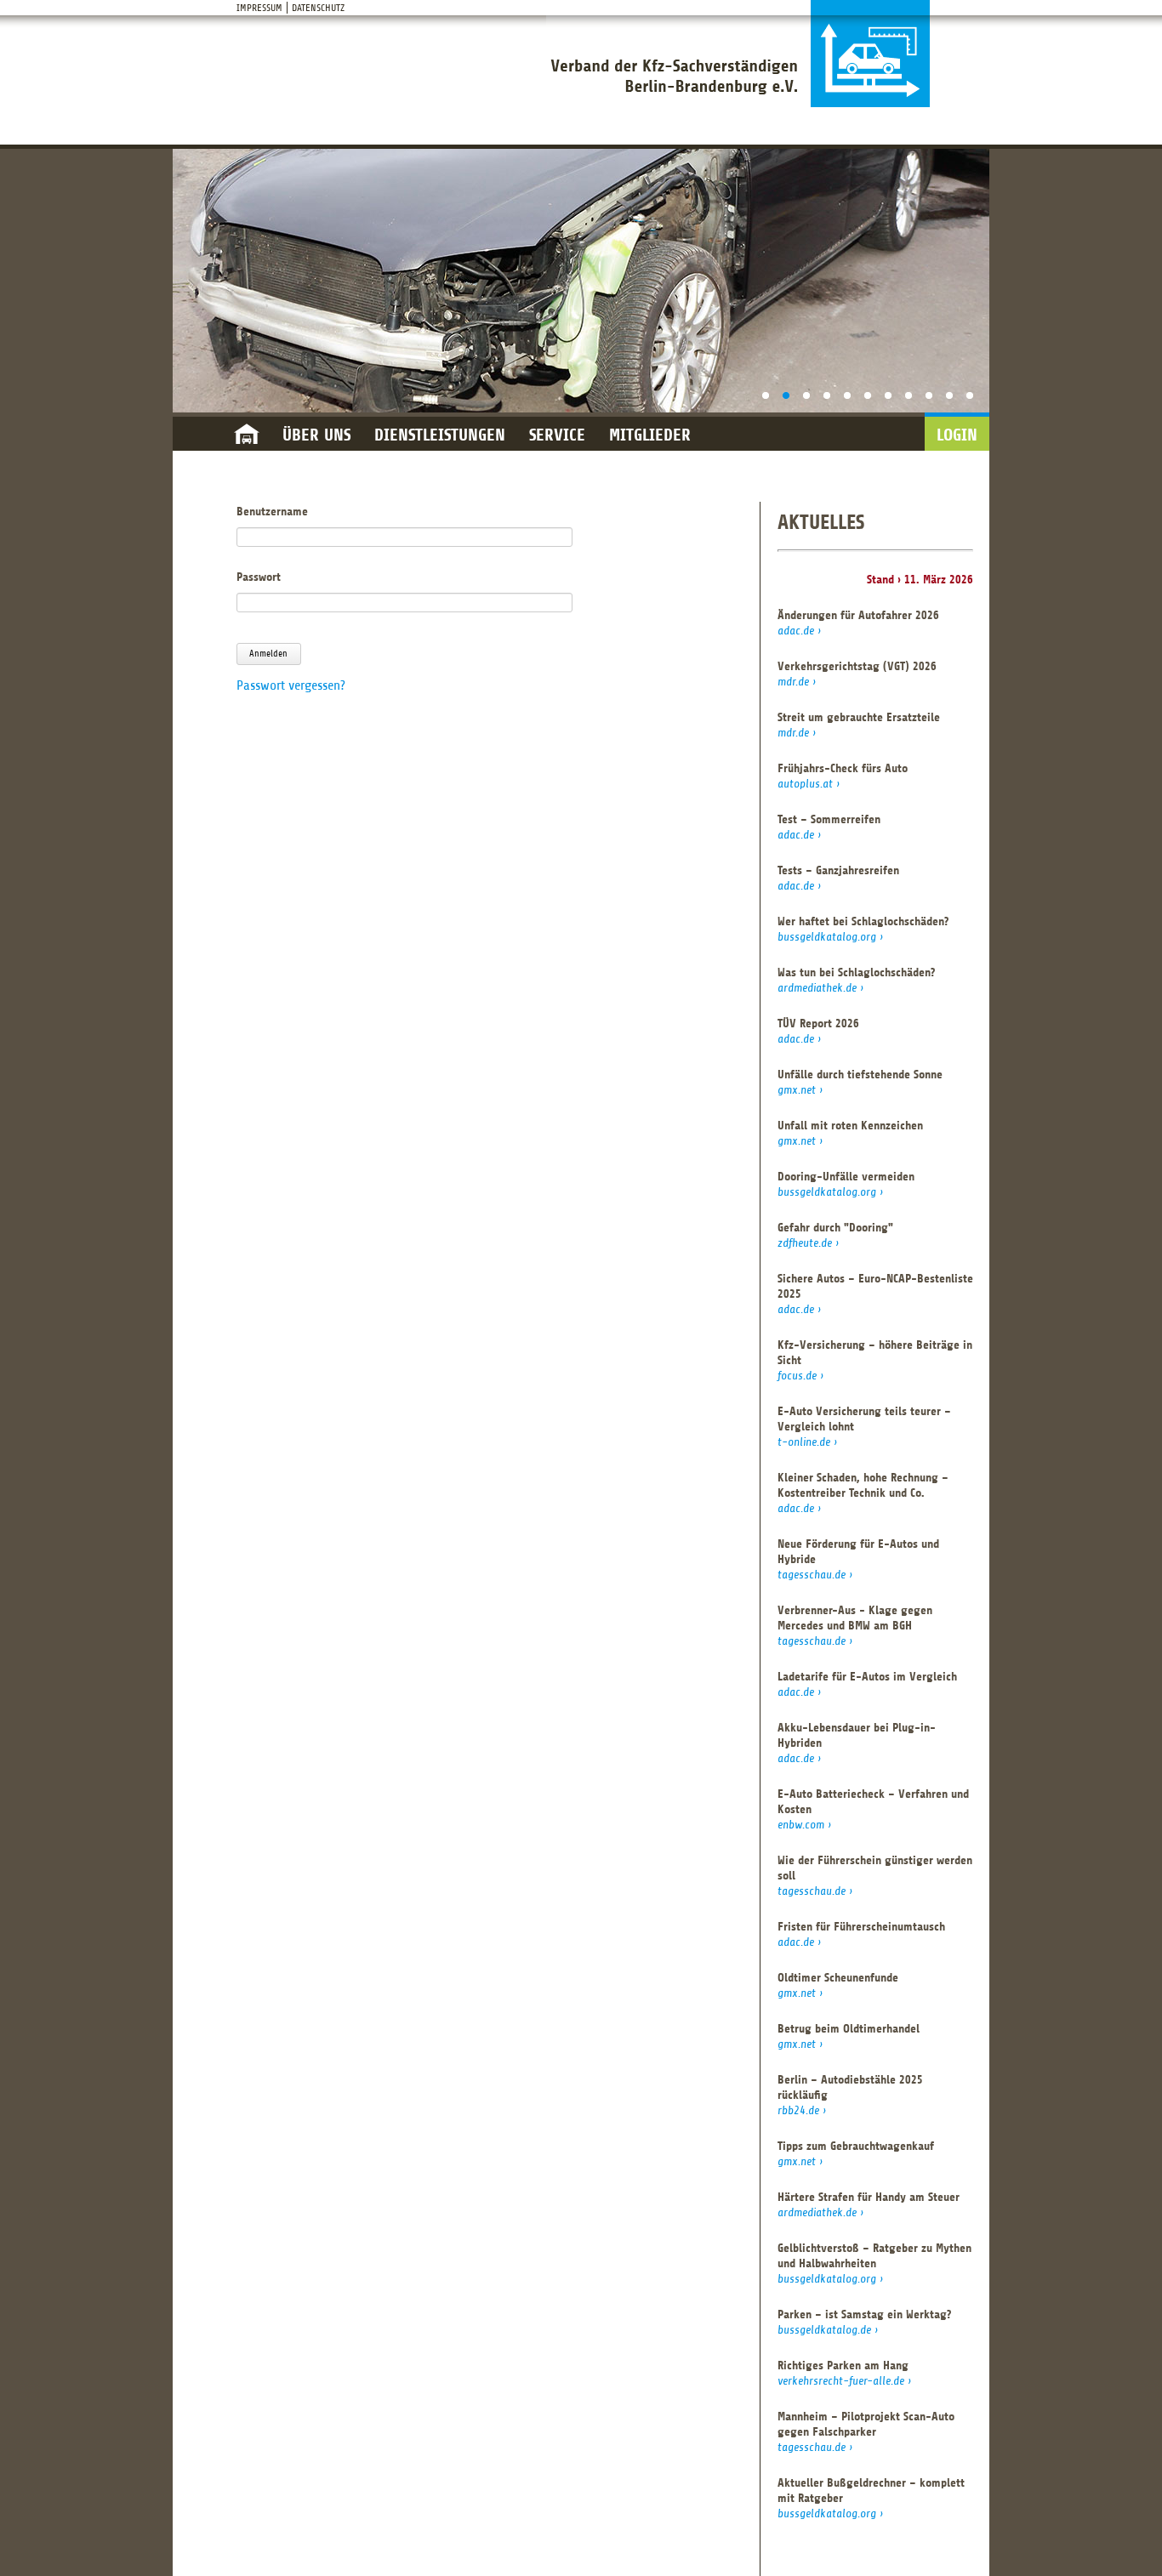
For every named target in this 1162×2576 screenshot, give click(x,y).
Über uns (316, 435)
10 (949, 395)
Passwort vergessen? (291, 685)
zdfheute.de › (808, 1243)
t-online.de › (807, 1442)
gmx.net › (800, 1090)
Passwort (259, 577)
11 (970, 395)
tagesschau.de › (815, 1575)
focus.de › (800, 1376)
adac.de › (799, 631)
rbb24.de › (802, 2110)
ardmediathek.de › (820, 988)
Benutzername (272, 512)
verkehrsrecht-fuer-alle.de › (844, 2381)
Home (246, 435)
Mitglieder (650, 435)
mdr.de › (797, 682)
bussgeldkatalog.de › (828, 2330)
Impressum (259, 8)
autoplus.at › (809, 784)
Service (557, 435)
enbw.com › (804, 1825)
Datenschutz (318, 8)
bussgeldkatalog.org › (830, 937)
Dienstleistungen (440, 435)
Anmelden (268, 654)
